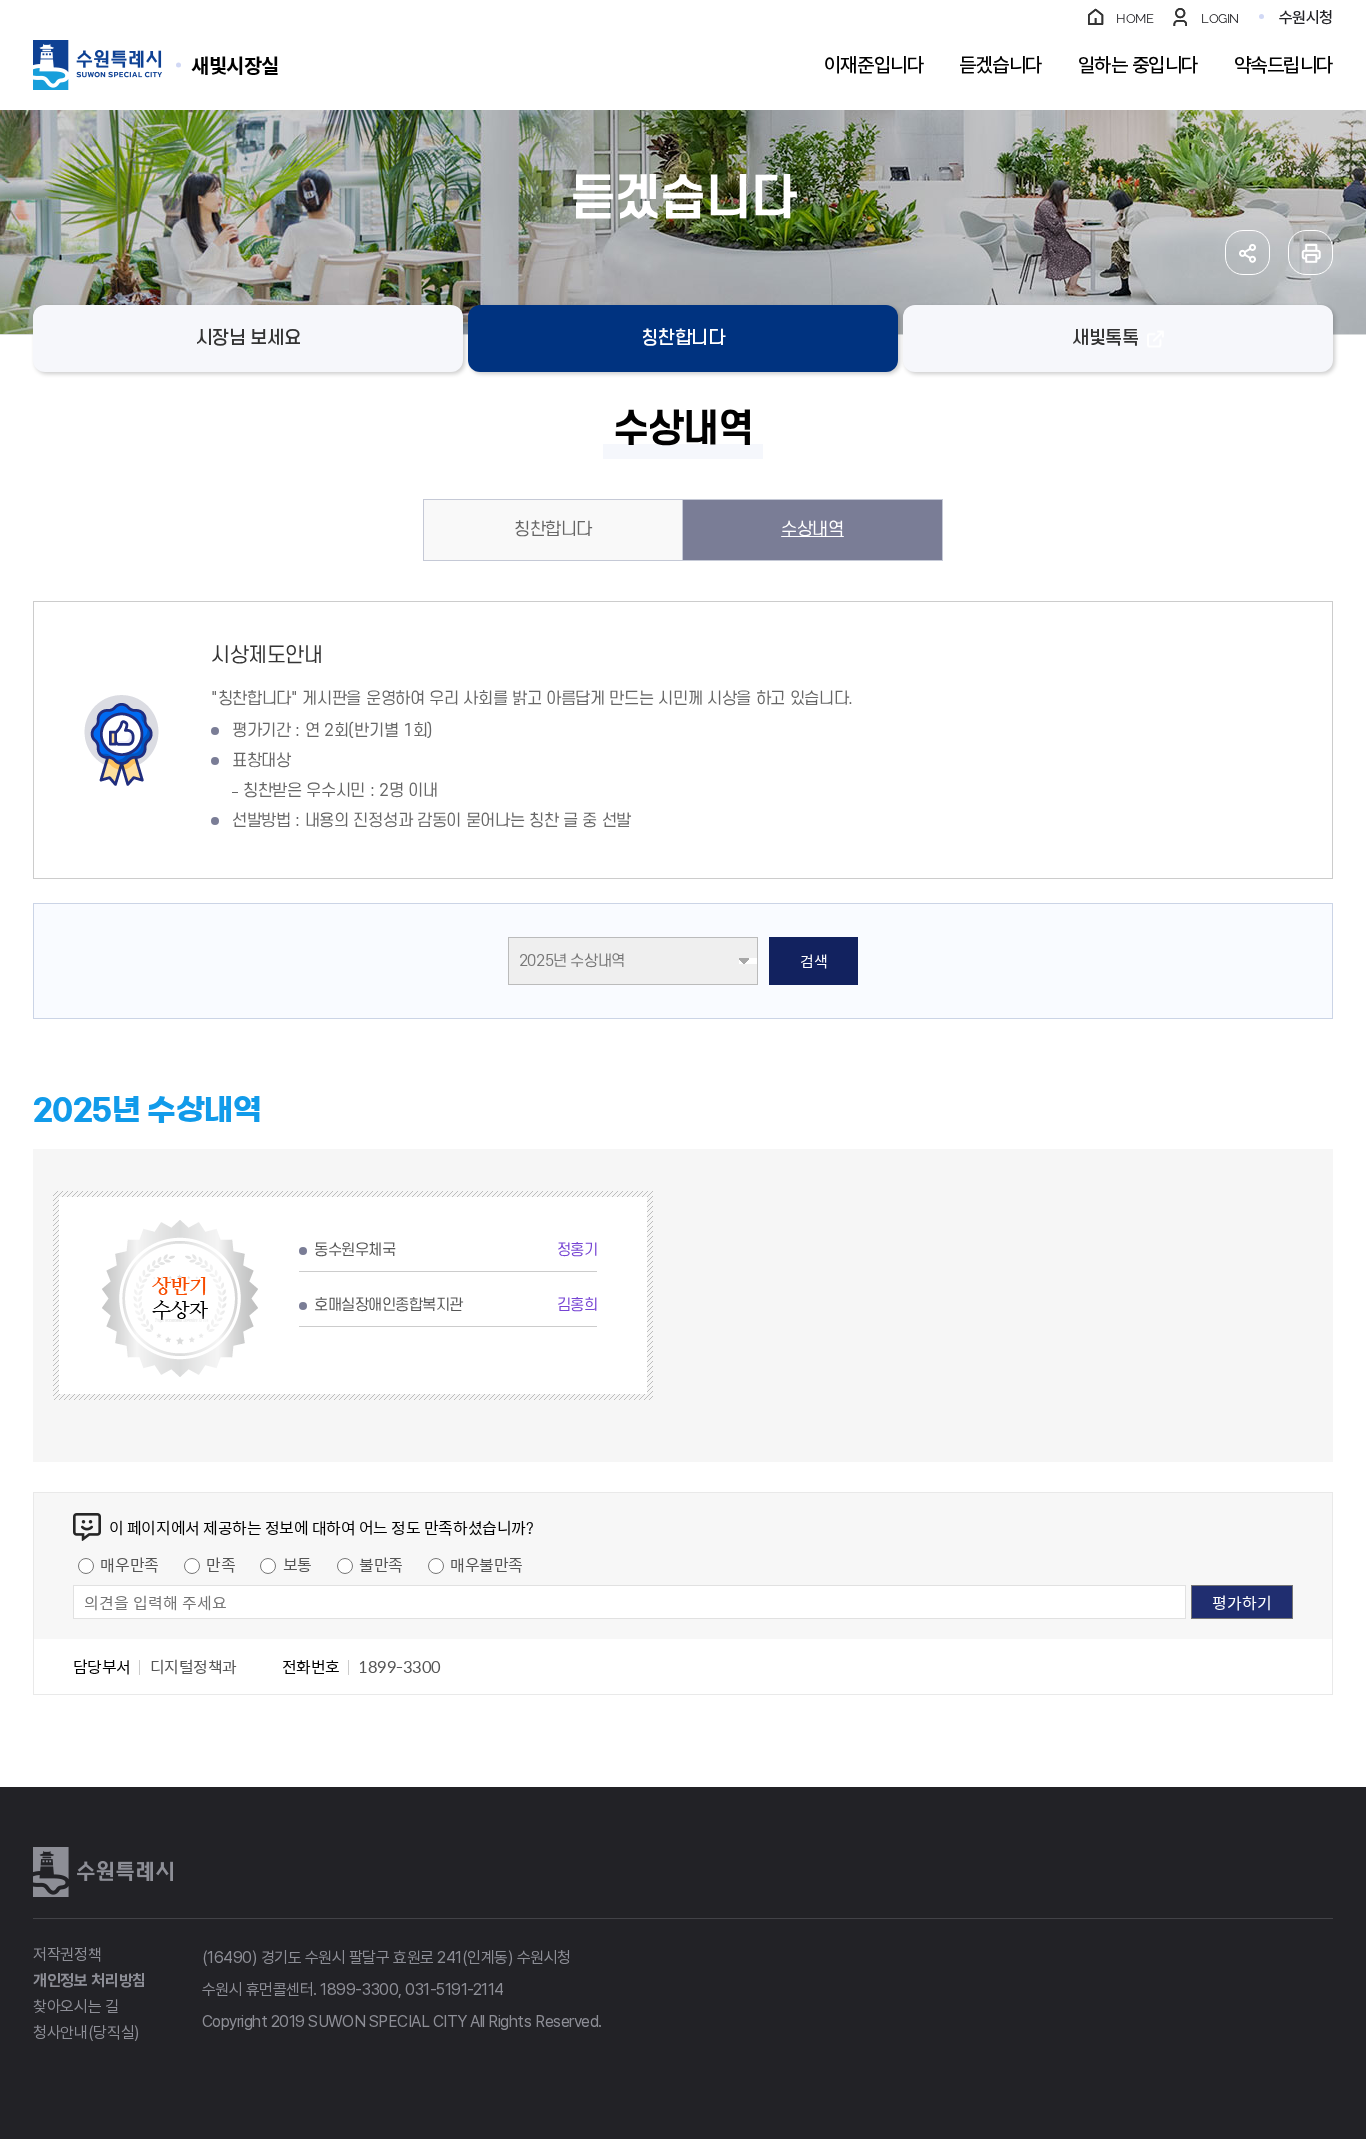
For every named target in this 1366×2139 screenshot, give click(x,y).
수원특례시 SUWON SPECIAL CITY (235, 64)
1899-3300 (359, 1989)
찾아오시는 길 (76, 2006)
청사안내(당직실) (86, 2032)
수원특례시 (103, 1872)
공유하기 (1247, 252)
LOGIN (1220, 18)
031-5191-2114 (454, 1989)
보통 (297, 1564)
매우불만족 (486, 1564)
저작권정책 (67, 1954)
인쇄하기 (1310, 252)
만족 (220, 1564)
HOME (1134, 18)
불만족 (381, 1564)
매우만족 (129, 1564)
